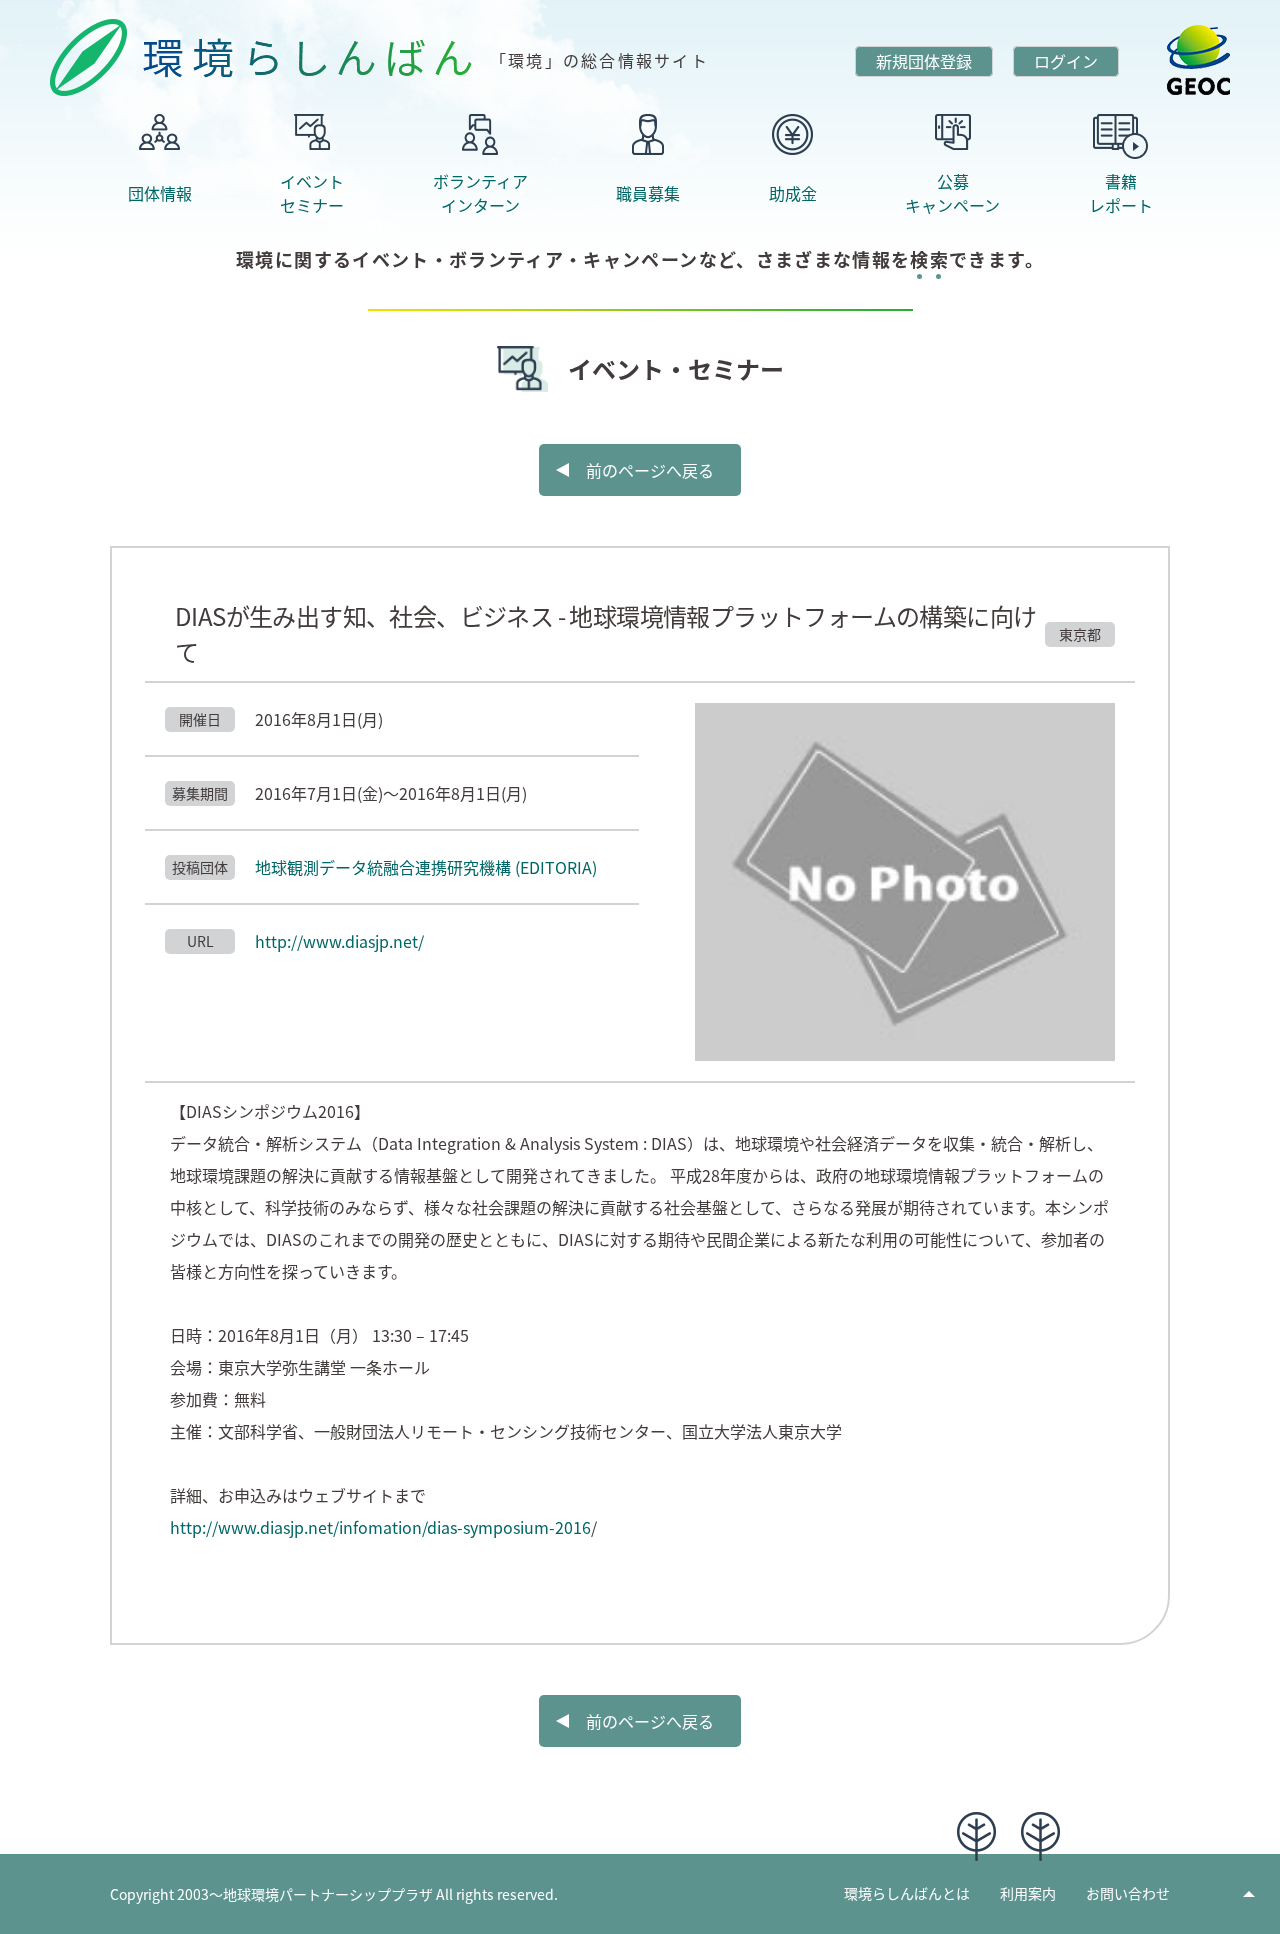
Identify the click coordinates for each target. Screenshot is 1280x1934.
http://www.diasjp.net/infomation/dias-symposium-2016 (380, 1527)
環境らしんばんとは (907, 1893)
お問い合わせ (1128, 1893)
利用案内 (1028, 1893)
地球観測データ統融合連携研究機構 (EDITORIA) (426, 867)
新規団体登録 (924, 61)
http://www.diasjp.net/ (339, 941)
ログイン (1066, 61)
